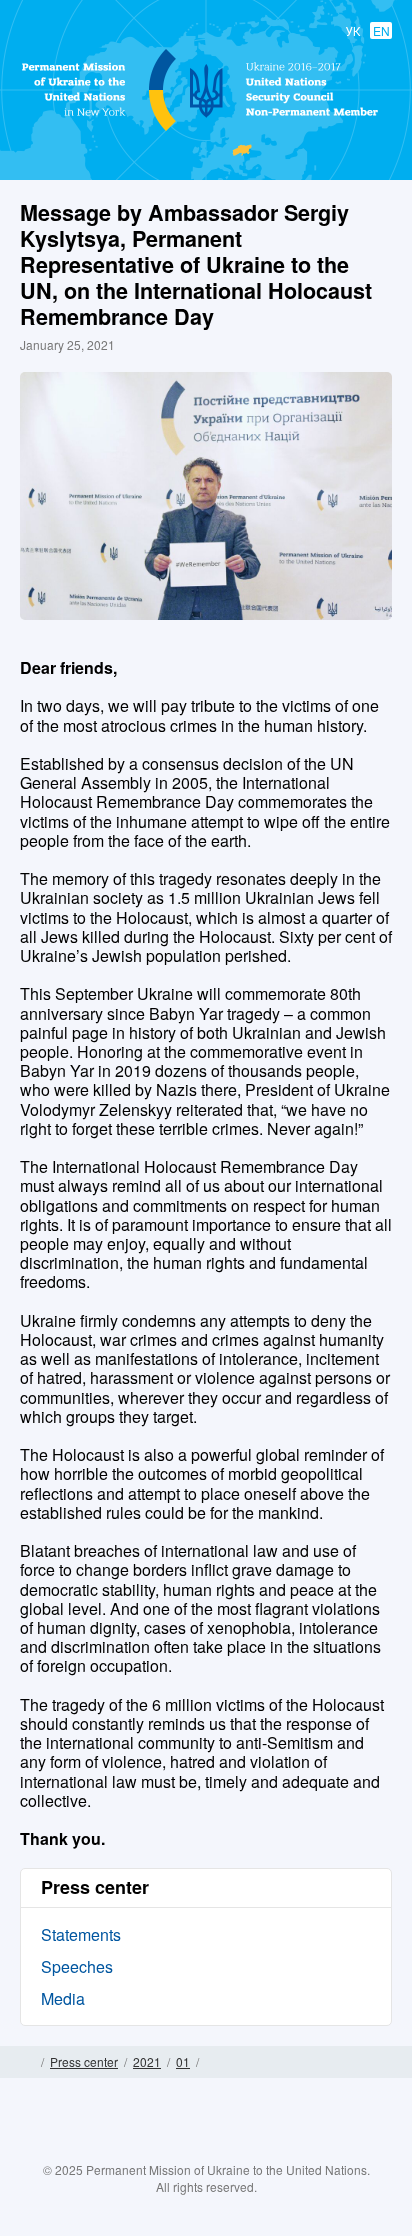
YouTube (226, 2149)
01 (183, 2061)
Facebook (147, 2149)
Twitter (186, 2149)
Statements (81, 1934)
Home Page (27, 2062)
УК (353, 30)
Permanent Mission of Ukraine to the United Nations (202, 130)
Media (63, 1998)
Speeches (77, 1966)
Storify (265, 2149)
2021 (147, 2061)
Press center (84, 2061)
